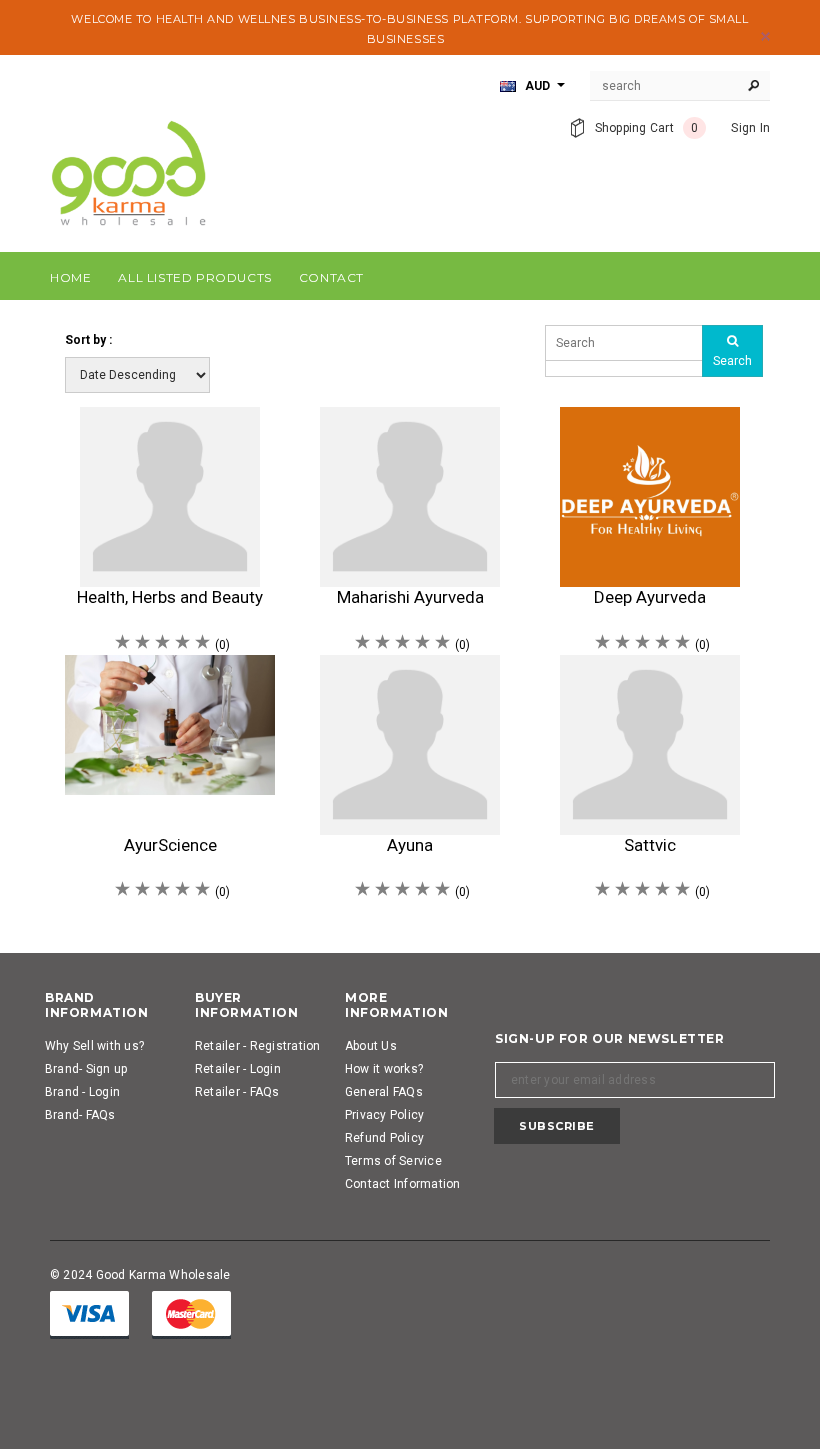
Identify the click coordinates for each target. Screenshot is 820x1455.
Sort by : (88, 340)
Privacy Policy (384, 1115)
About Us (371, 1046)
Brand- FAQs (80, 1115)
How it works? (384, 1069)
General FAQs (384, 1092)
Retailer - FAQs (237, 1092)
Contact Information (403, 1184)
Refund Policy (384, 1138)
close (765, 36)
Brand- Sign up (86, 1069)
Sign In (750, 128)
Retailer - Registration (258, 1046)
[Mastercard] (191, 1315)
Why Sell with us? (94, 1046)
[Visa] (89, 1315)
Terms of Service (393, 1161)
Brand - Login (82, 1092)
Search (732, 361)
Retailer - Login (238, 1069)
